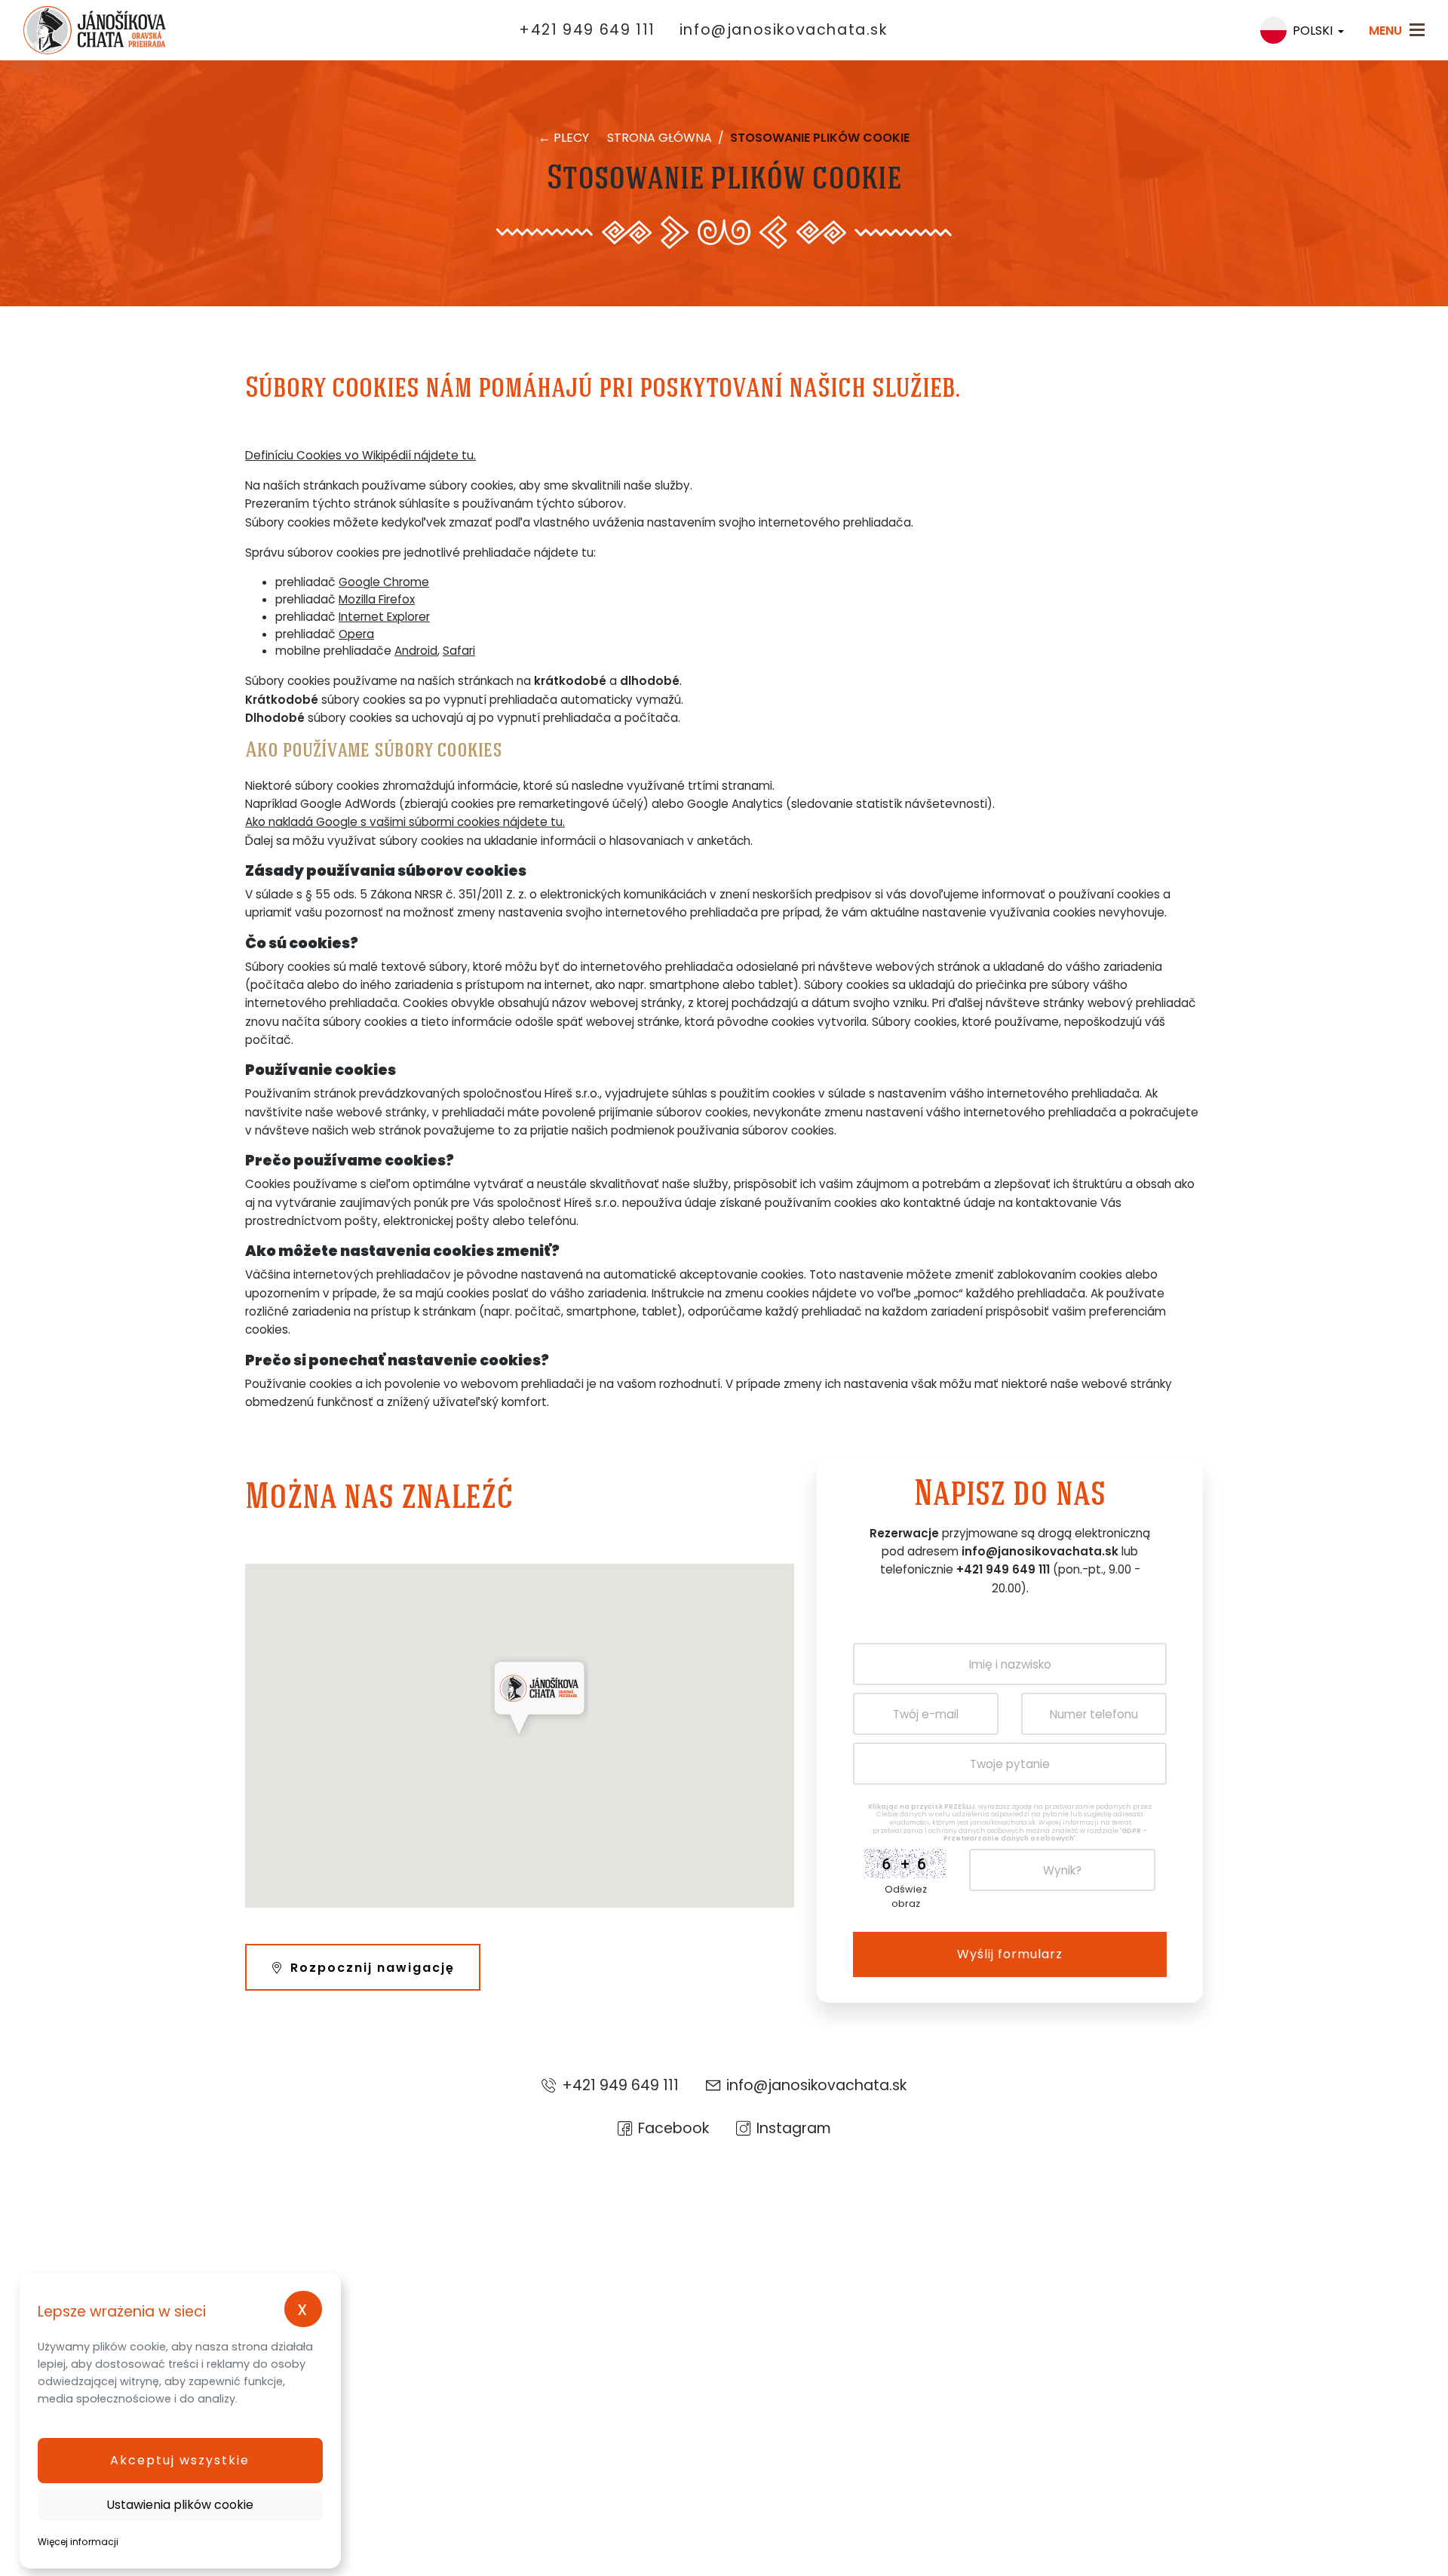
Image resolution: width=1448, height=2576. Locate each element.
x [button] (303, 2309)
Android (416, 651)
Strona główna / (667, 138)
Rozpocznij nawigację (373, 1968)
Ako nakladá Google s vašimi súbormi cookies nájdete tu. (405, 822)
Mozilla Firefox (377, 599)
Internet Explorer (384, 617)
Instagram (794, 2128)
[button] (180, 2461)
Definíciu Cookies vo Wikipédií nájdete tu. (360, 455)
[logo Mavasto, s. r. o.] (78, 30)
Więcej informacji (78, 2542)
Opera (356, 634)
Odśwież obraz (906, 1896)
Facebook (673, 2128)
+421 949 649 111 (587, 30)
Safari (459, 651)
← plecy (564, 138)
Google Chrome (384, 582)
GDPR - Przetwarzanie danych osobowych (1046, 1835)
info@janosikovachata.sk (784, 30)
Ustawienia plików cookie (180, 2505)
